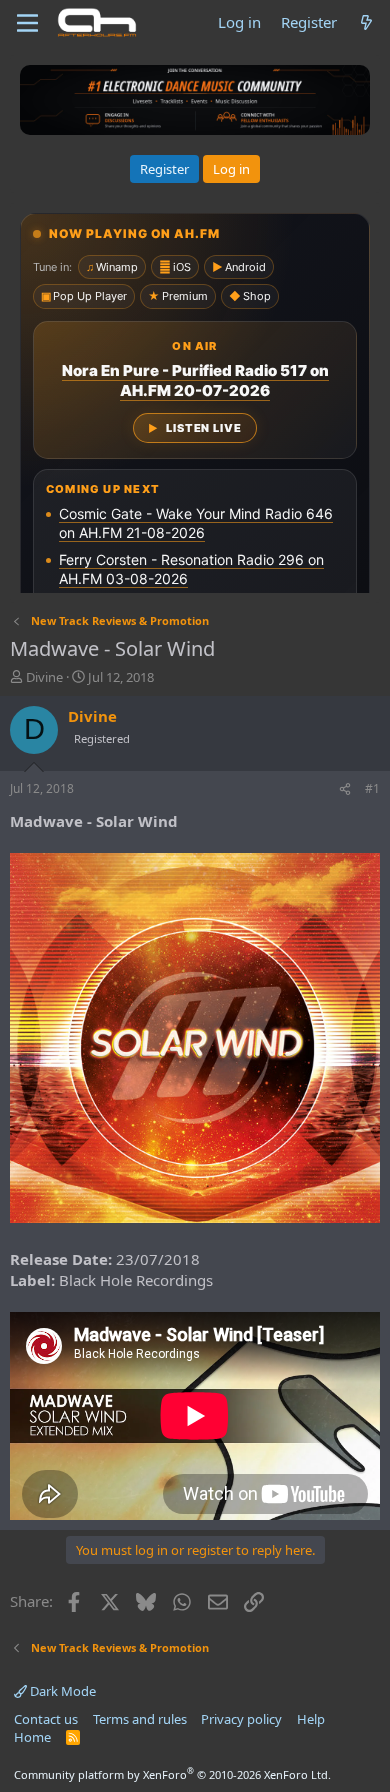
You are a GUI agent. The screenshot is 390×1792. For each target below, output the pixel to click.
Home (32, 1737)
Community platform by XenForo (172, 1774)
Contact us (46, 1719)
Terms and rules (140, 1719)
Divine (44, 677)
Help (311, 1719)
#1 (372, 788)
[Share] (345, 789)
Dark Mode (61, 1691)
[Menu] (27, 23)
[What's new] (366, 22)
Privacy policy (241, 1719)
